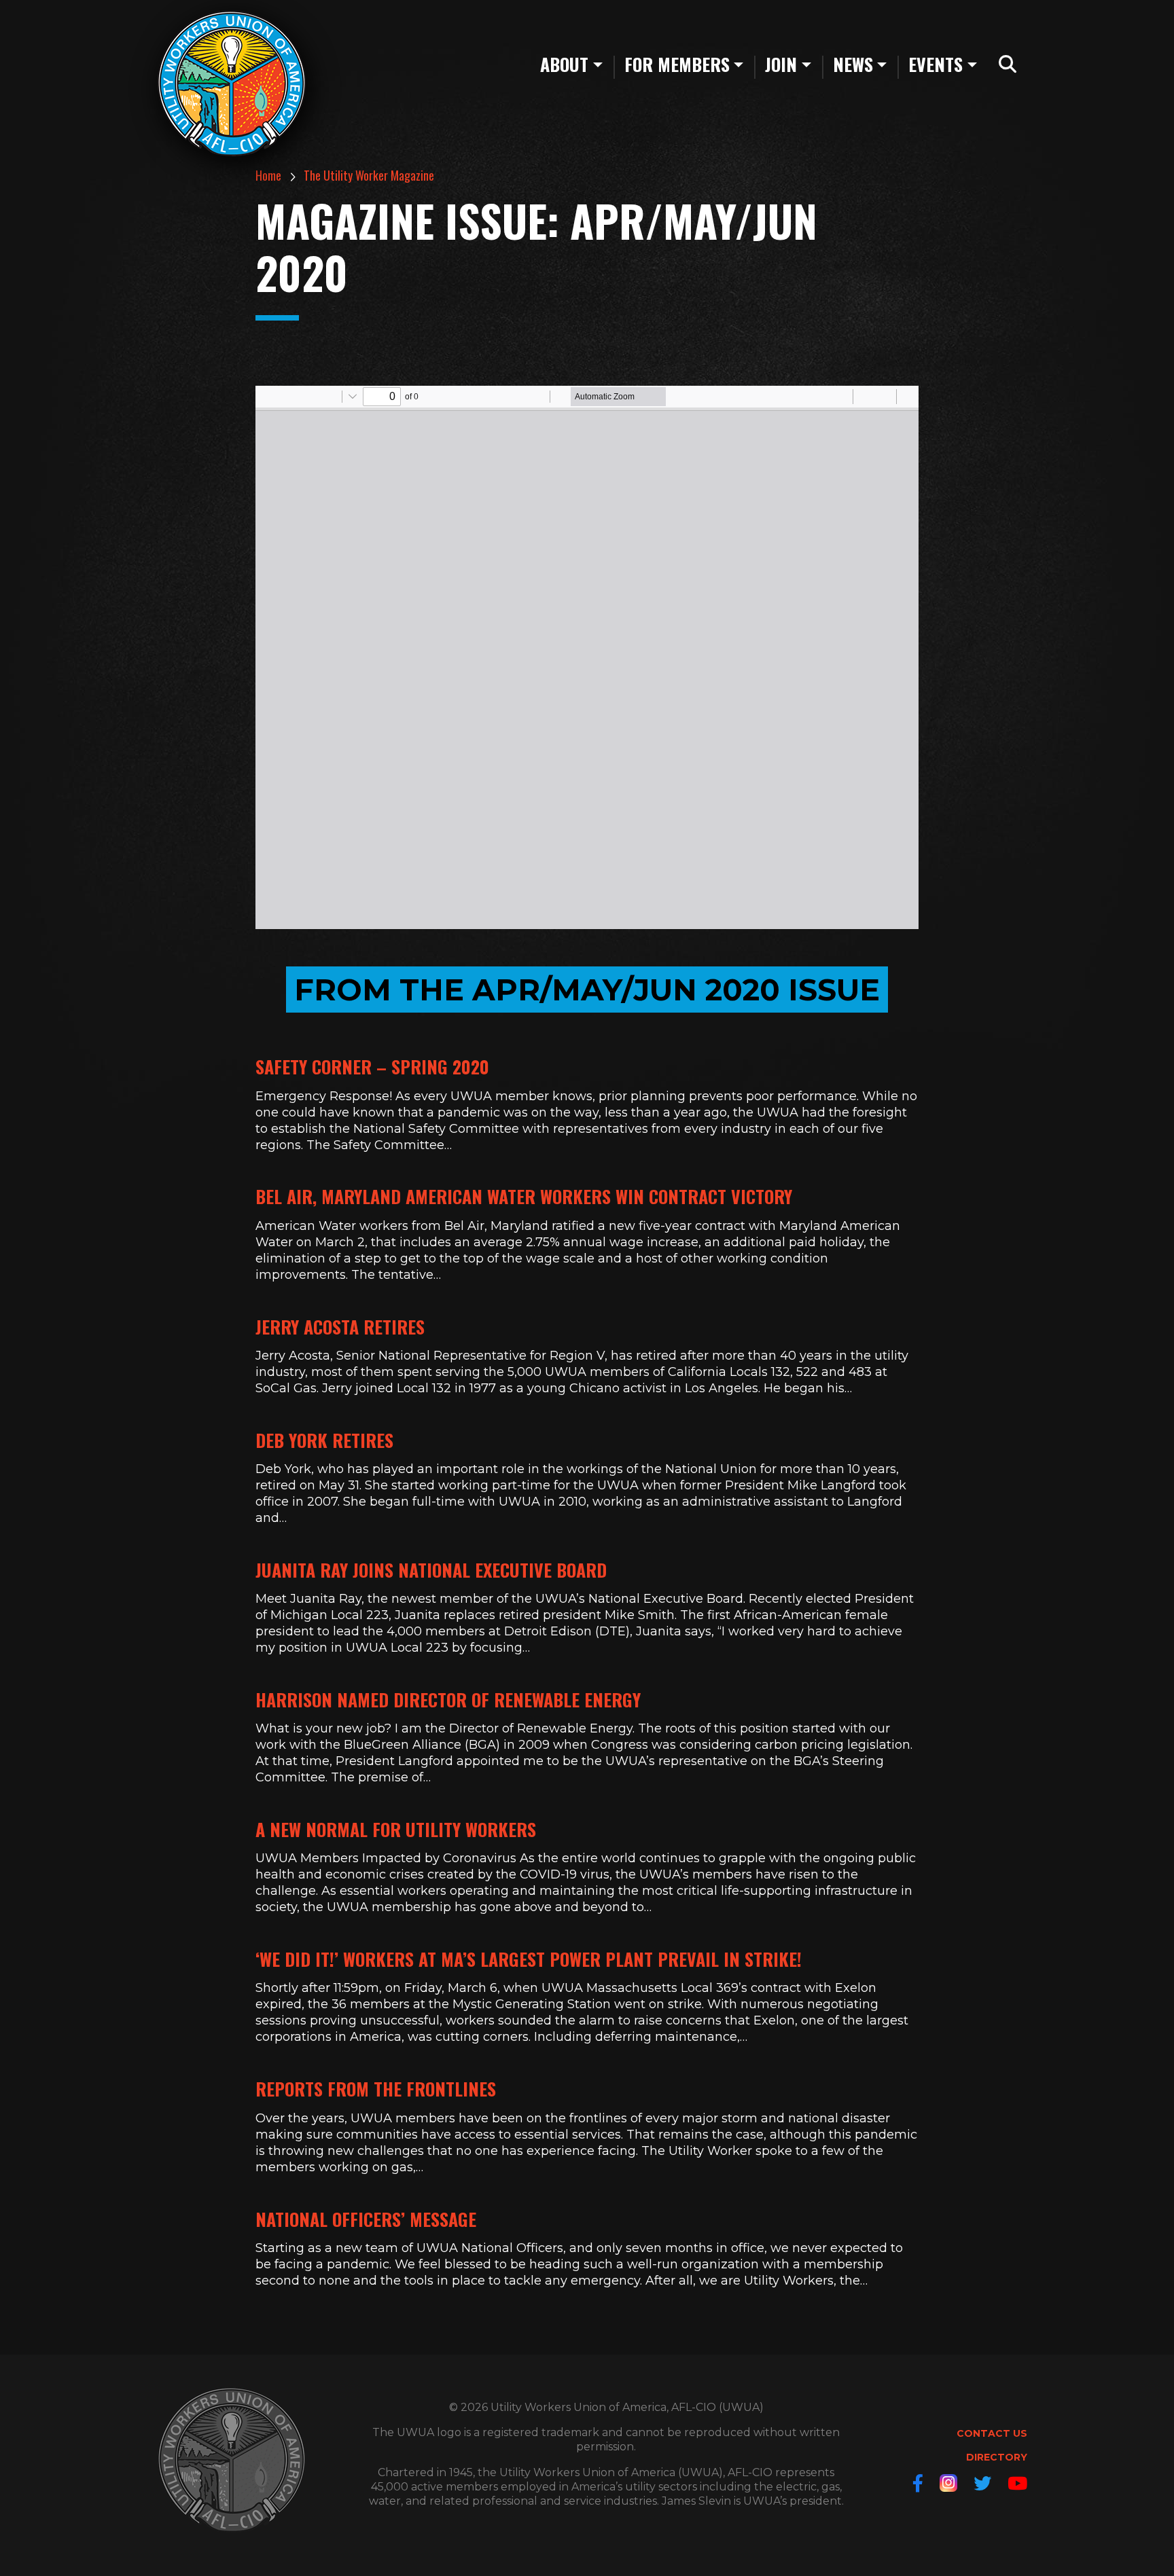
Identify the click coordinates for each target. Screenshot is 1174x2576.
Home (268, 175)
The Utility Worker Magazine (369, 175)
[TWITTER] (982, 2483)
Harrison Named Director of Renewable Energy (448, 1700)
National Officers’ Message (366, 2219)
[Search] (1008, 65)
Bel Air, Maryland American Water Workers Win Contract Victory (524, 1196)
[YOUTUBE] (1017, 2483)
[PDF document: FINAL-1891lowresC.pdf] (587, 657)
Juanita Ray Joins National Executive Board (431, 1570)
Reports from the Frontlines (376, 2089)
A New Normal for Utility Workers (396, 1829)
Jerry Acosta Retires (340, 1327)
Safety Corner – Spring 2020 (372, 1067)
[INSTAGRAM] (948, 2483)
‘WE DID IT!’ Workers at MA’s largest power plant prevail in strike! (529, 1959)
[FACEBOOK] (918, 2483)
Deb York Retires (324, 1440)
